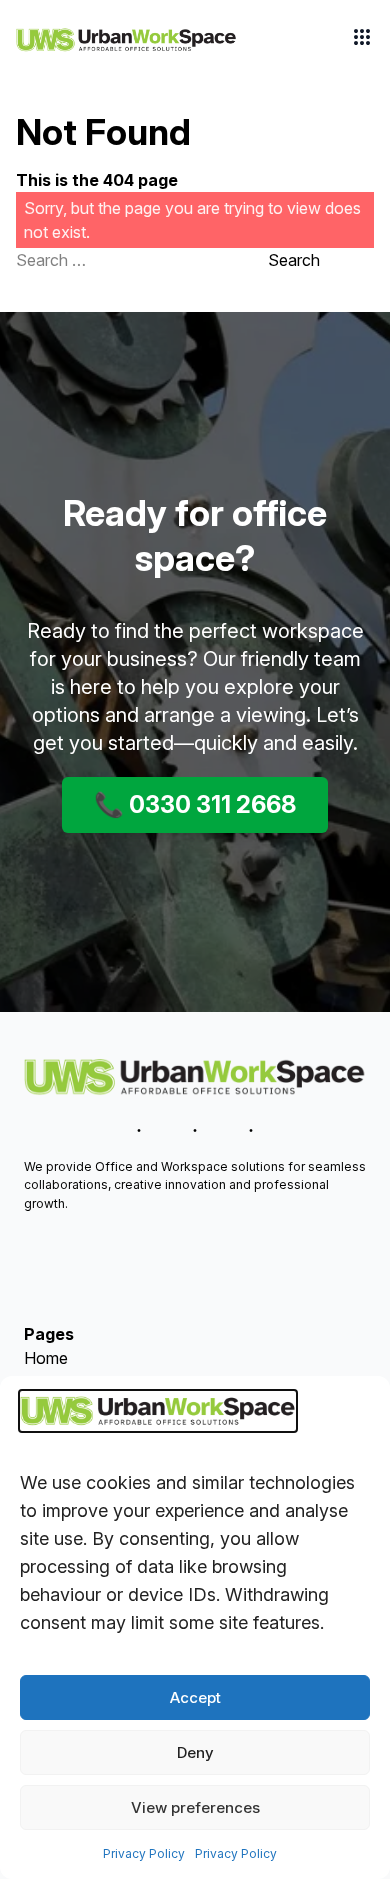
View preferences (195, 1807)
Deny (195, 1752)
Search (294, 260)
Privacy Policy (144, 1853)
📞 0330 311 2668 (195, 804)
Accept (195, 1697)
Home (46, 1358)
